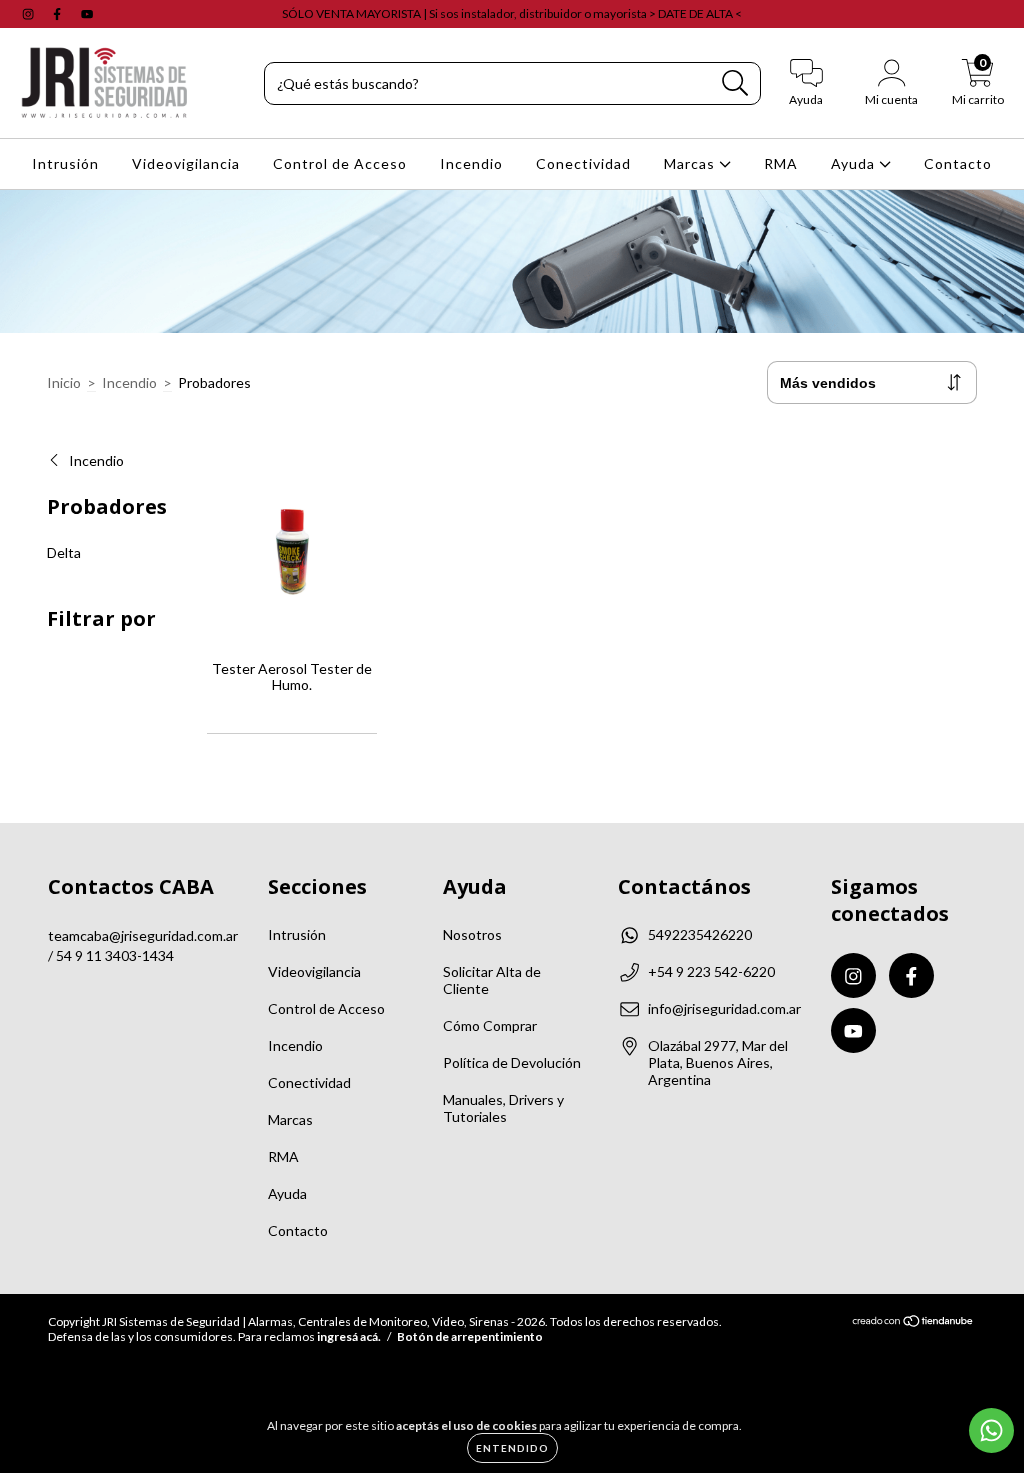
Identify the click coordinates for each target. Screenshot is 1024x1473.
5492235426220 (700, 934)
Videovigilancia (186, 163)
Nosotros (472, 934)
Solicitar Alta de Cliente (492, 980)
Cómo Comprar (490, 1025)
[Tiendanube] (913, 1323)
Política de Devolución (512, 1062)
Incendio (471, 163)
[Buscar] (735, 83)
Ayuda (855, 163)
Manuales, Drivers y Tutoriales (503, 1108)
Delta (64, 552)
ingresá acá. (349, 1336)
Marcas (691, 163)
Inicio (64, 382)
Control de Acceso (340, 163)
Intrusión (65, 163)
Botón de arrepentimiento (470, 1336)
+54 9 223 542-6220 (711, 971)
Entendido (512, 1448)
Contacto (958, 163)
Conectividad (583, 163)
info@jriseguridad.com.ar (724, 1008)
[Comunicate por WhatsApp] (991, 1430)
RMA (781, 163)
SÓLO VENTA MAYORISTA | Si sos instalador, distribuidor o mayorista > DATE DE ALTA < (512, 13)
